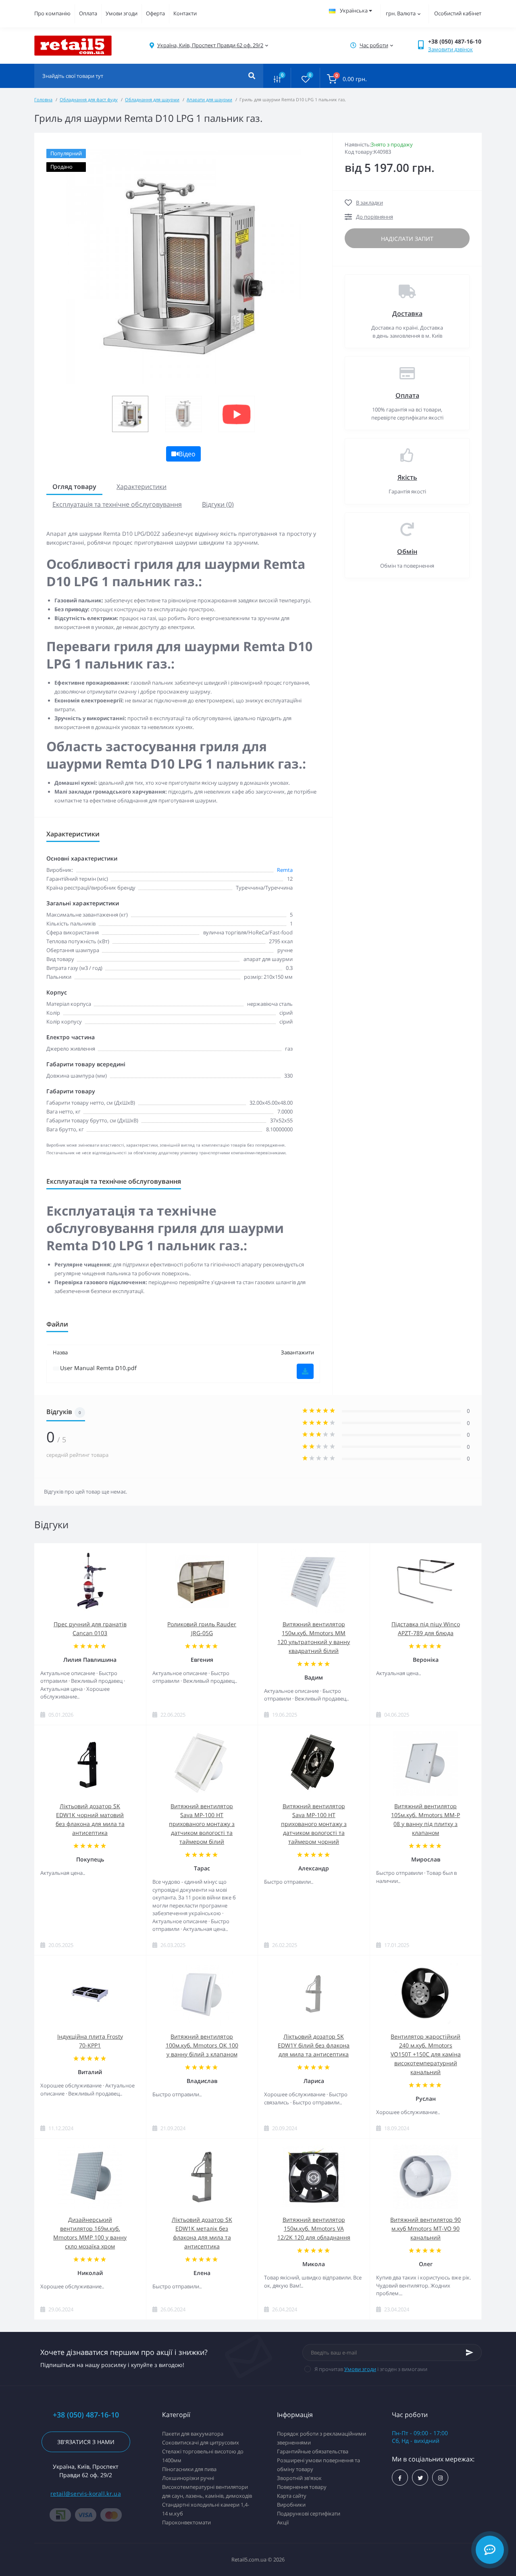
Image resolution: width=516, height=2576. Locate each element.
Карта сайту (292, 2496)
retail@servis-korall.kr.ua (86, 2493)
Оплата (88, 13)
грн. (401, 13)
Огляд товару (74, 487)
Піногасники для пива (189, 2469)
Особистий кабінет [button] (458, 13)
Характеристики (141, 487)
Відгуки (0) (218, 504)
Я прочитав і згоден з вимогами (371, 2369)
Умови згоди (122, 13)
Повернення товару (302, 2487)
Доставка (407, 313)
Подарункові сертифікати (309, 2513)
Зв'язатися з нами (86, 2442)
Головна (43, 99)
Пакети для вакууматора (193, 2434)
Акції (283, 2522)
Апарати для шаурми (209, 99)
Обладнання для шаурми (152, 99)
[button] (210, 45)
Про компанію (52, 13)
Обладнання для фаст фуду (89, 99)
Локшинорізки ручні (188, 2478)
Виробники (291, 2505)
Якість (407, 477)
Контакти (185, 13)
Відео (187, 454)
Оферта (155, 13)
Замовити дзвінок (450, 49)
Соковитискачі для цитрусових (201, 2442)
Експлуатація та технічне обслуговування (117, 504)
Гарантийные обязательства (313, 2451)
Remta (285, 870)
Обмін (407, 552)
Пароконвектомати (186, 2522)
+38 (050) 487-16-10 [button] (86, 2415)
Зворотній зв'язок (299, 2478)
